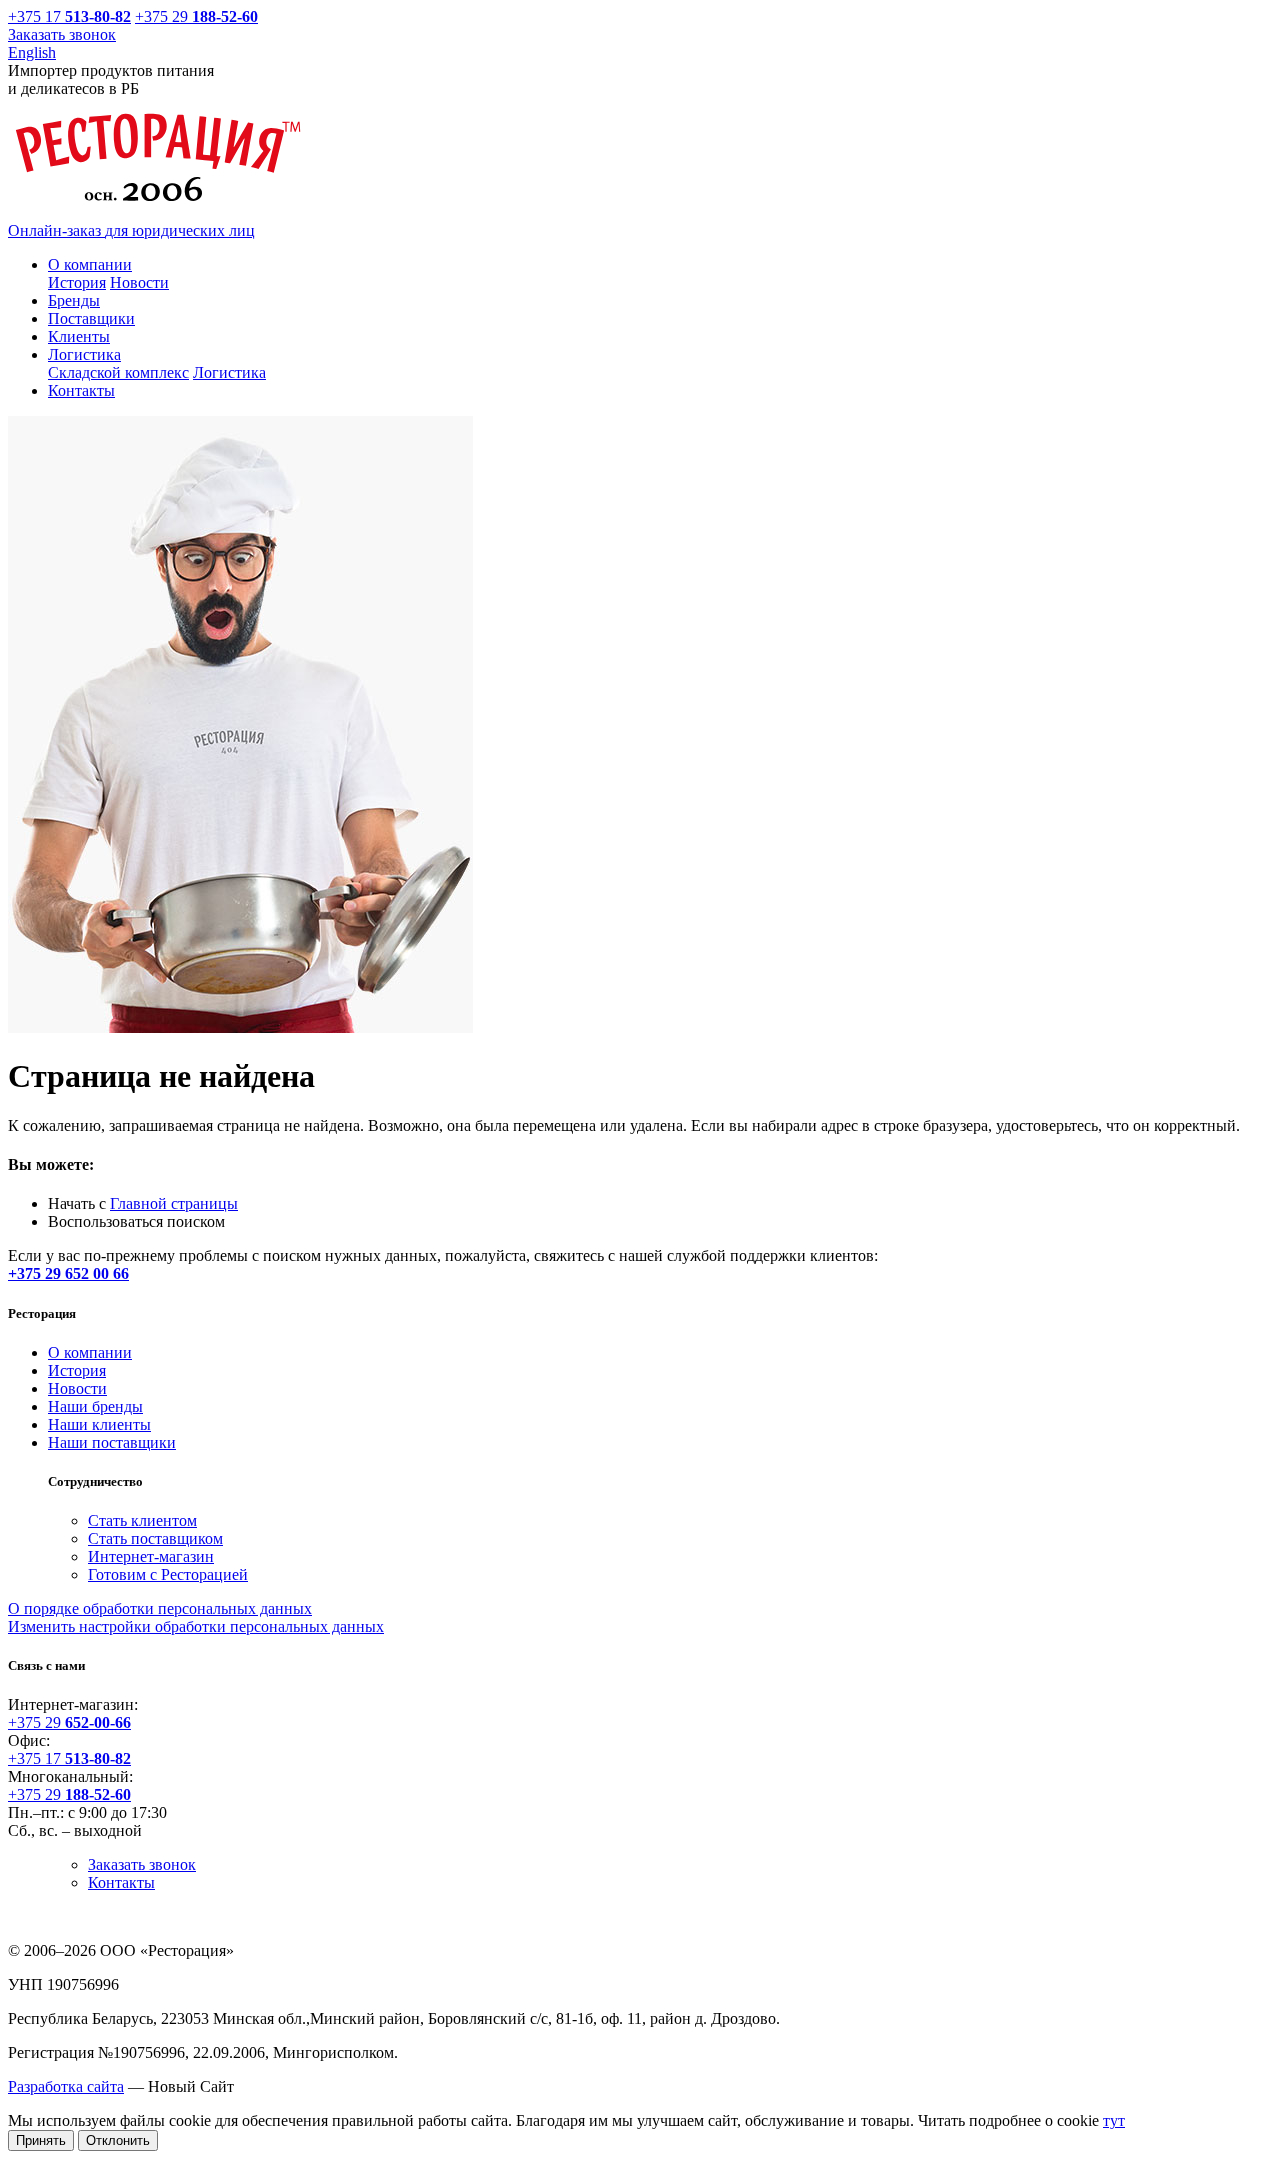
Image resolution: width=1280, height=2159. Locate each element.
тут (1114, 2120)
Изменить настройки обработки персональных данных (196, 1626)
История (77, 282)
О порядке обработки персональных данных (160, 1608)
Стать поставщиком (155, 1538)
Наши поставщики (112, 1442)
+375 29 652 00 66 (68, 1273)
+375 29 (196, 16)
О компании (90, 1352)
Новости (139, 282)
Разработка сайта (66, 2086)
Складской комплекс (118, 372)
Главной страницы (174, 1203)
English (32, 52)
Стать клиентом (142, 1520)
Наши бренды (95, 1406)
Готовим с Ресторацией (168, 1574)
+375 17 (59, 16)
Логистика (229, 372)
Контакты (121, 1882)
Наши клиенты (99, 1424)
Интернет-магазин (151, 1556)
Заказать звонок (62, 34)
